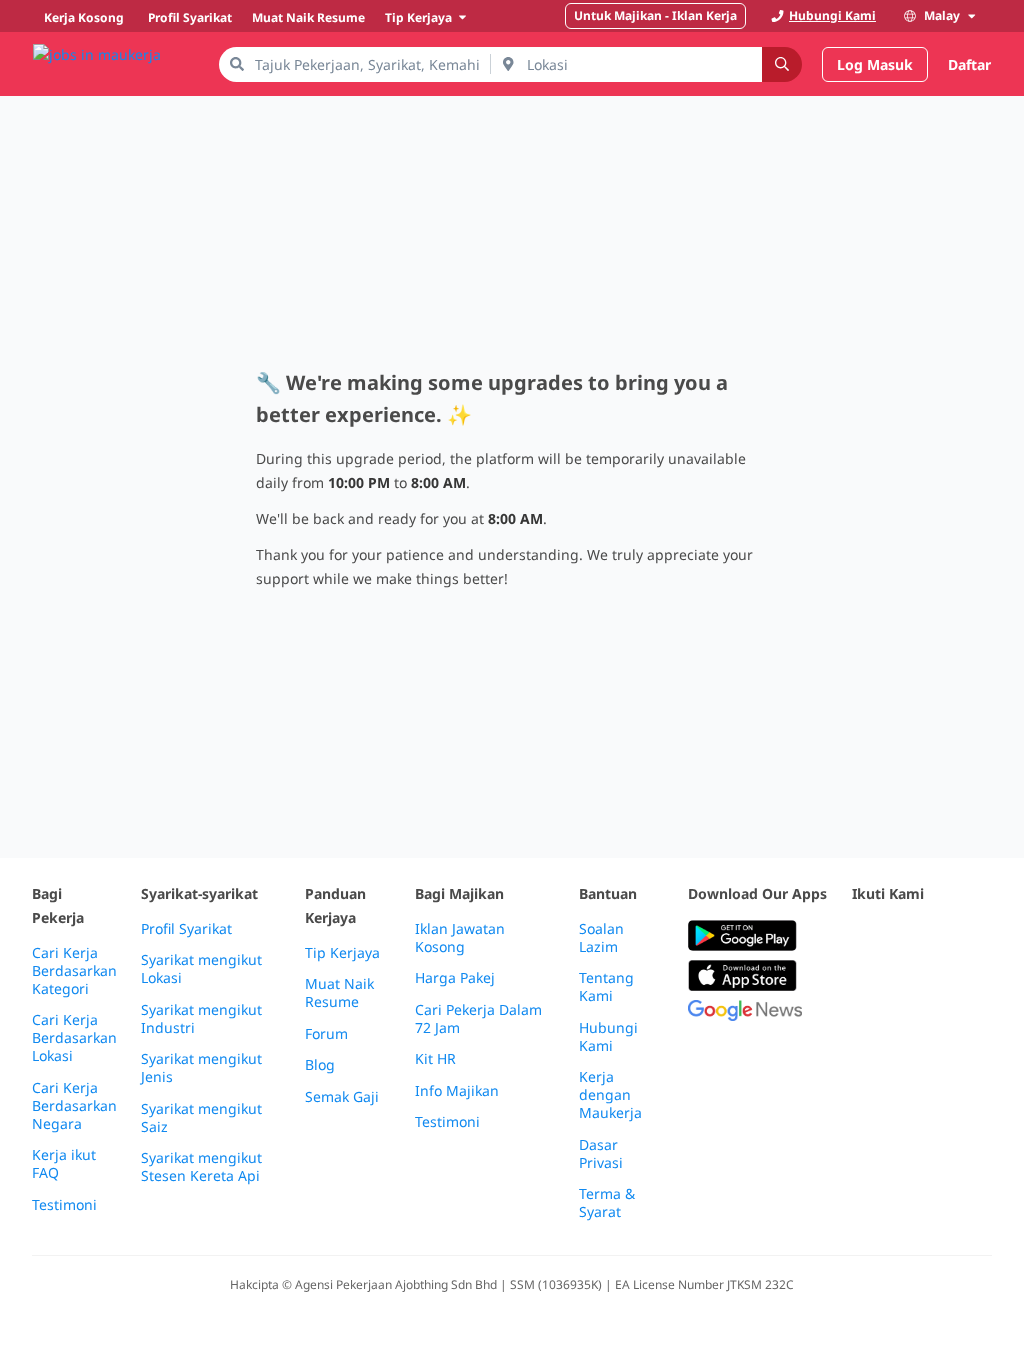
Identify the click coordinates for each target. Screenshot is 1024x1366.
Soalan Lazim (601, 938)
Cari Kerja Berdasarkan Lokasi (74, 1038)
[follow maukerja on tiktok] (952, 985)
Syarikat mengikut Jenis (201, 1068)
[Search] (782, 64)
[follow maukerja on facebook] (864, 936)
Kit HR (435, 1059)
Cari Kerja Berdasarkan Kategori (74, 971)
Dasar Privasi (601, 1154)
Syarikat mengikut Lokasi (201, 969)
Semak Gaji (342, 1097)
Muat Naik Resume (339, 993)
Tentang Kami (606, 987)
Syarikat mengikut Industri (201, 1019)
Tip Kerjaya (342, 953)
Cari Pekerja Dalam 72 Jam (478, 1019)
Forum (326, 1034)
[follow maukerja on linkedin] (908, 985)
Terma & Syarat (607, 1203)
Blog (320, 1065)
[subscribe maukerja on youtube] (952, 936)
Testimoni (64, 1205)
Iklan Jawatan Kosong (460, 938)
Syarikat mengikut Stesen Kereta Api (201, 1167)
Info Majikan (457, 1091)
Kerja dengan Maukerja (610, 1095)
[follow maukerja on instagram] (864, 985)
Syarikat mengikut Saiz (201, 1118)
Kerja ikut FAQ (64, 1164)
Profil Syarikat (186, 929)
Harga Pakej (455, 978)
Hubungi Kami (608, 1037)
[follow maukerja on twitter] (908, 936)
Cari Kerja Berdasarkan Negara (74, 1106)
